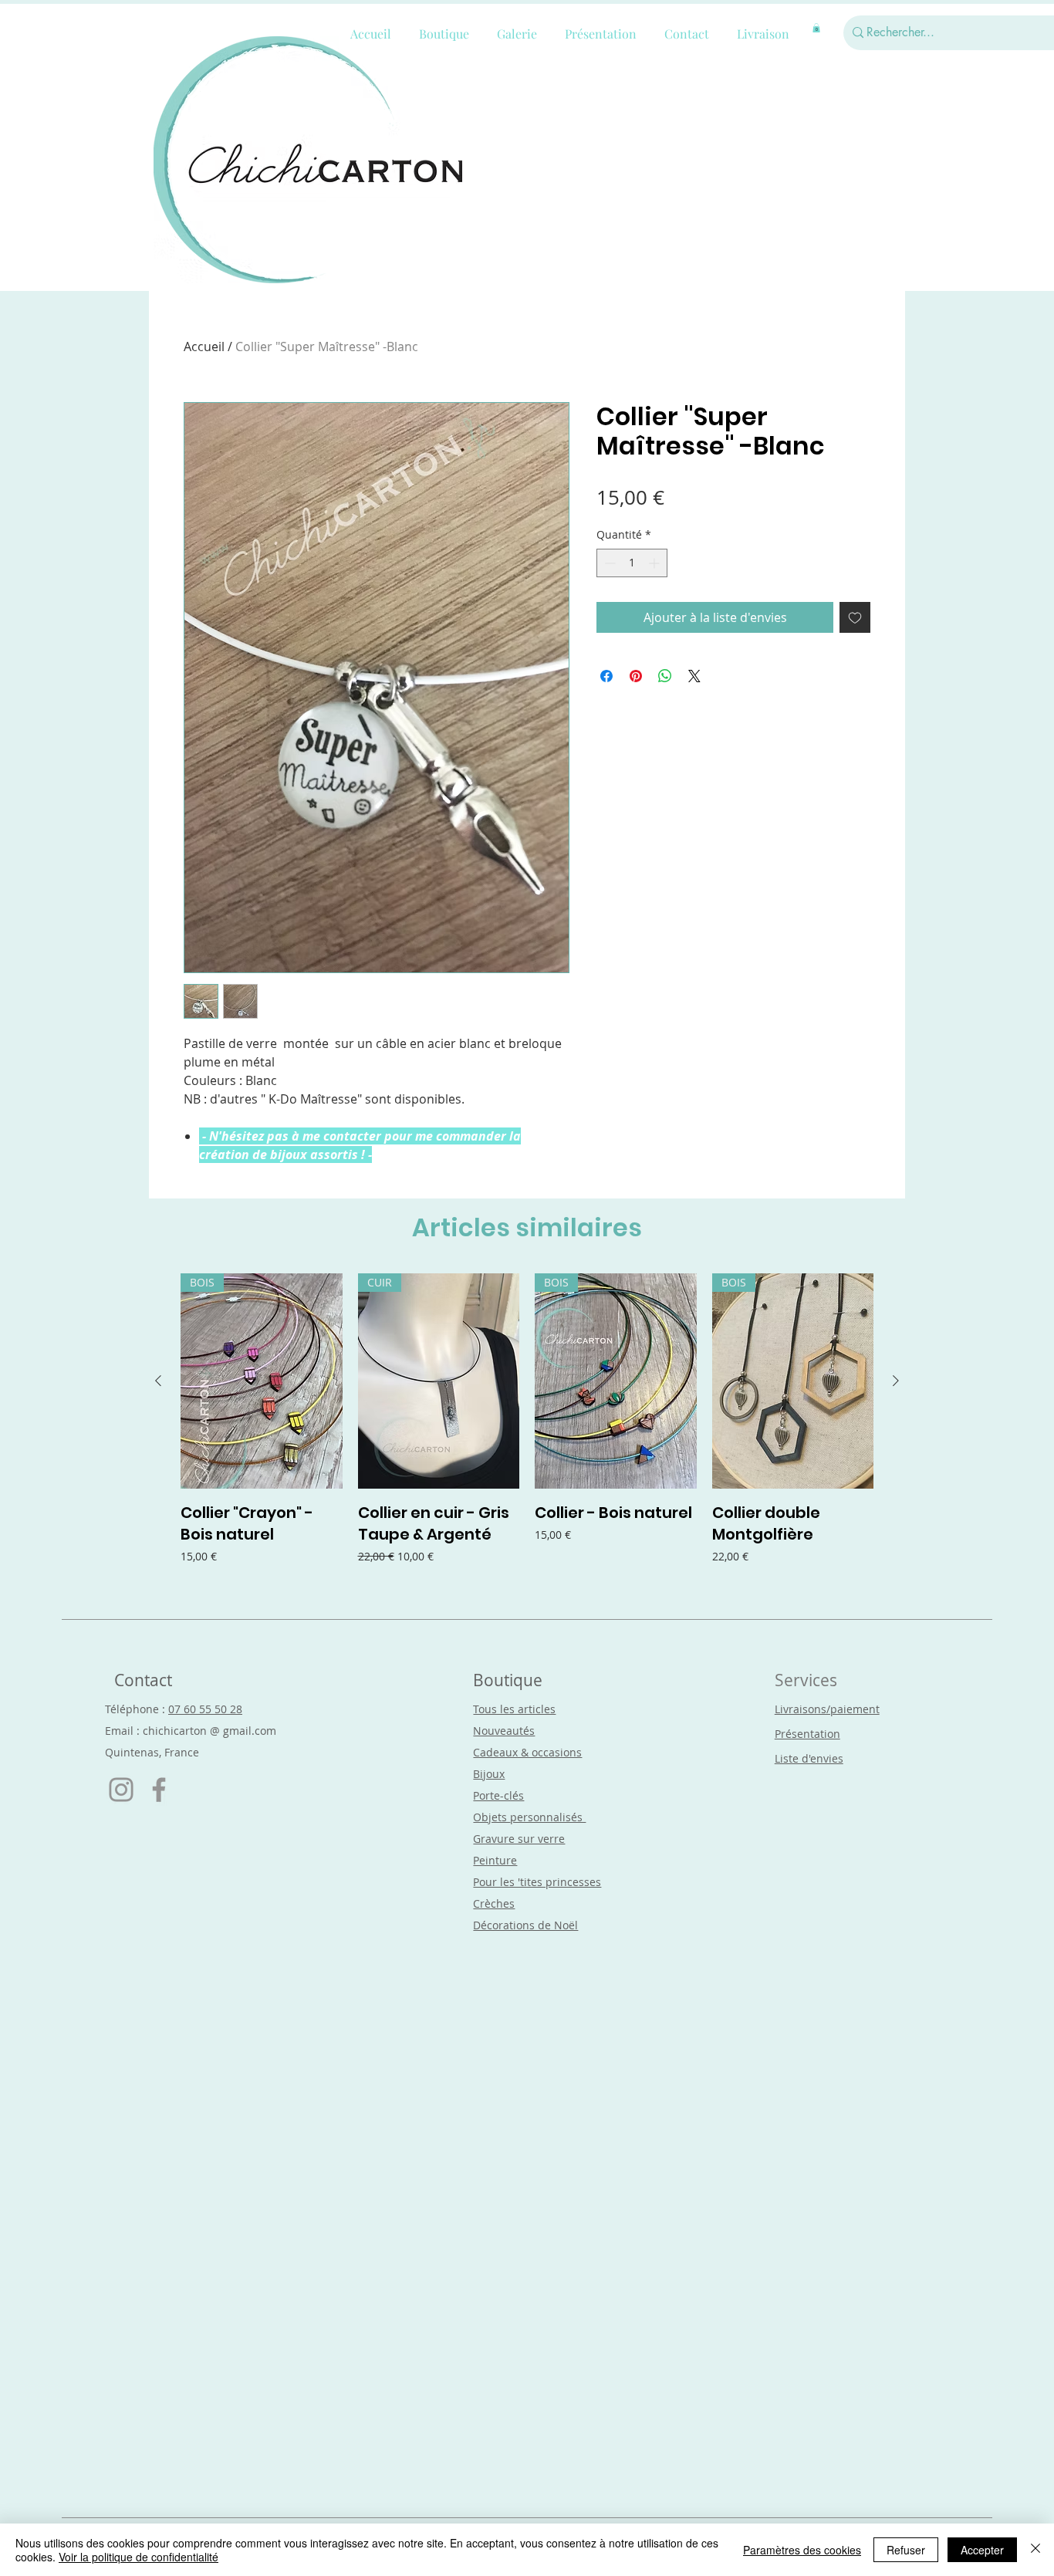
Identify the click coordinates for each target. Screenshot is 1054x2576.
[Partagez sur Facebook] (606, 676)
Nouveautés (504, 1731)
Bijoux (489, 1774)
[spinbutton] (632, 563)
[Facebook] (159, 1790)
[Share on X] (694, 676)
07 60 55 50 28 (205, 1709)
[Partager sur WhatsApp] (665, 676)
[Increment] (655, 563)
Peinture (495, 1860)
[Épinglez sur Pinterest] (636, 676)
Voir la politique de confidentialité (139, 2557)
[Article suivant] (896, 1381)
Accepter (982, 2550)
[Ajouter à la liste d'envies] (855, 617)
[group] (527, 1430)
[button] (816, 28)
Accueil (204, 347)
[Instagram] (121, 1790)
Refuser (906, 2550)
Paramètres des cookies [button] (802, 2550)
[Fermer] (1035, 2550)
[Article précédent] (158, 1381)
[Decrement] (608, 563)
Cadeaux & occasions (527, 1752)
